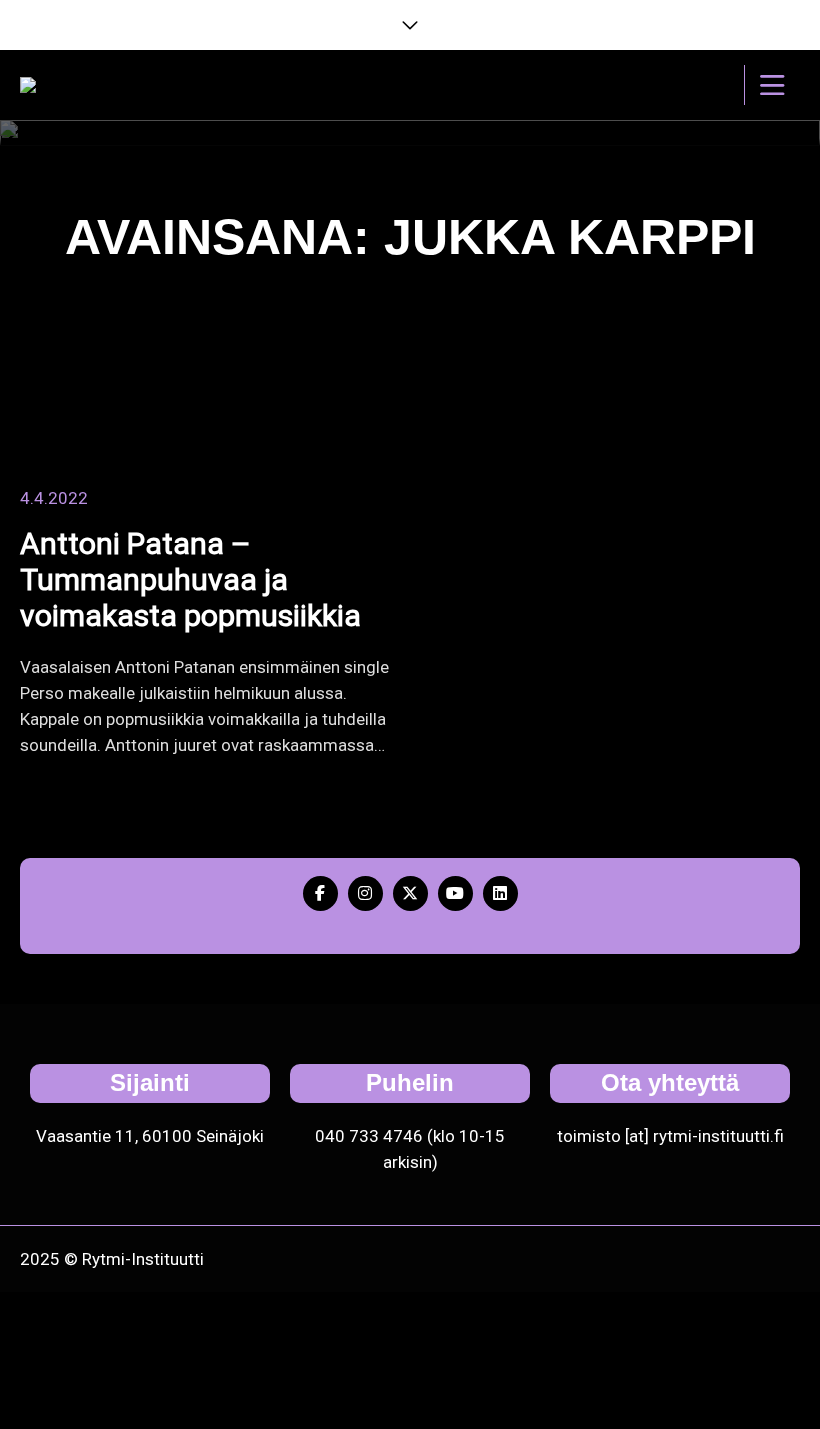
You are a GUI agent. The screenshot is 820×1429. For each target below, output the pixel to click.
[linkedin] (500, 893)
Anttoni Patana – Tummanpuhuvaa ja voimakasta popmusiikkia (190, 579)
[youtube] (455, 893)
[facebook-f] (320, 893)
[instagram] (365, 893)
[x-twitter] (410, 893)
